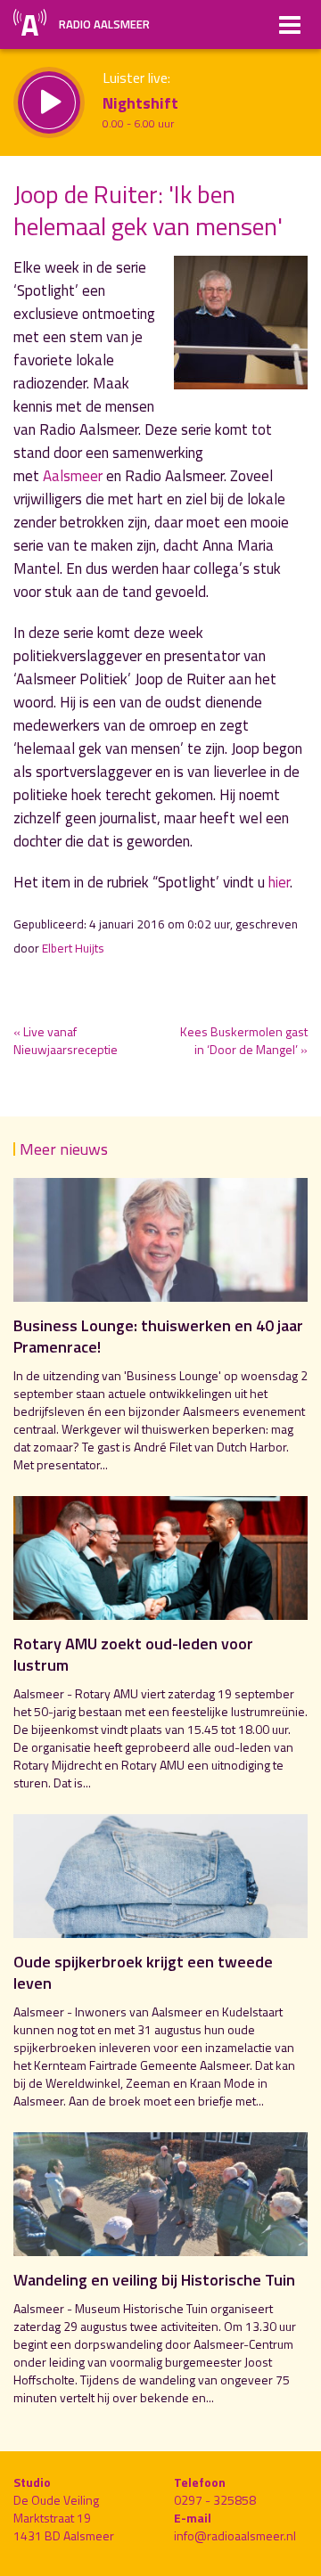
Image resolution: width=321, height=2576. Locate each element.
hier (279, 882)
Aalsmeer (73, 476)
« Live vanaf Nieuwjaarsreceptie (66, 1040)
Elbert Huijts (73, 948)
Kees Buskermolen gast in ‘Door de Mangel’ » (244, 1040)
